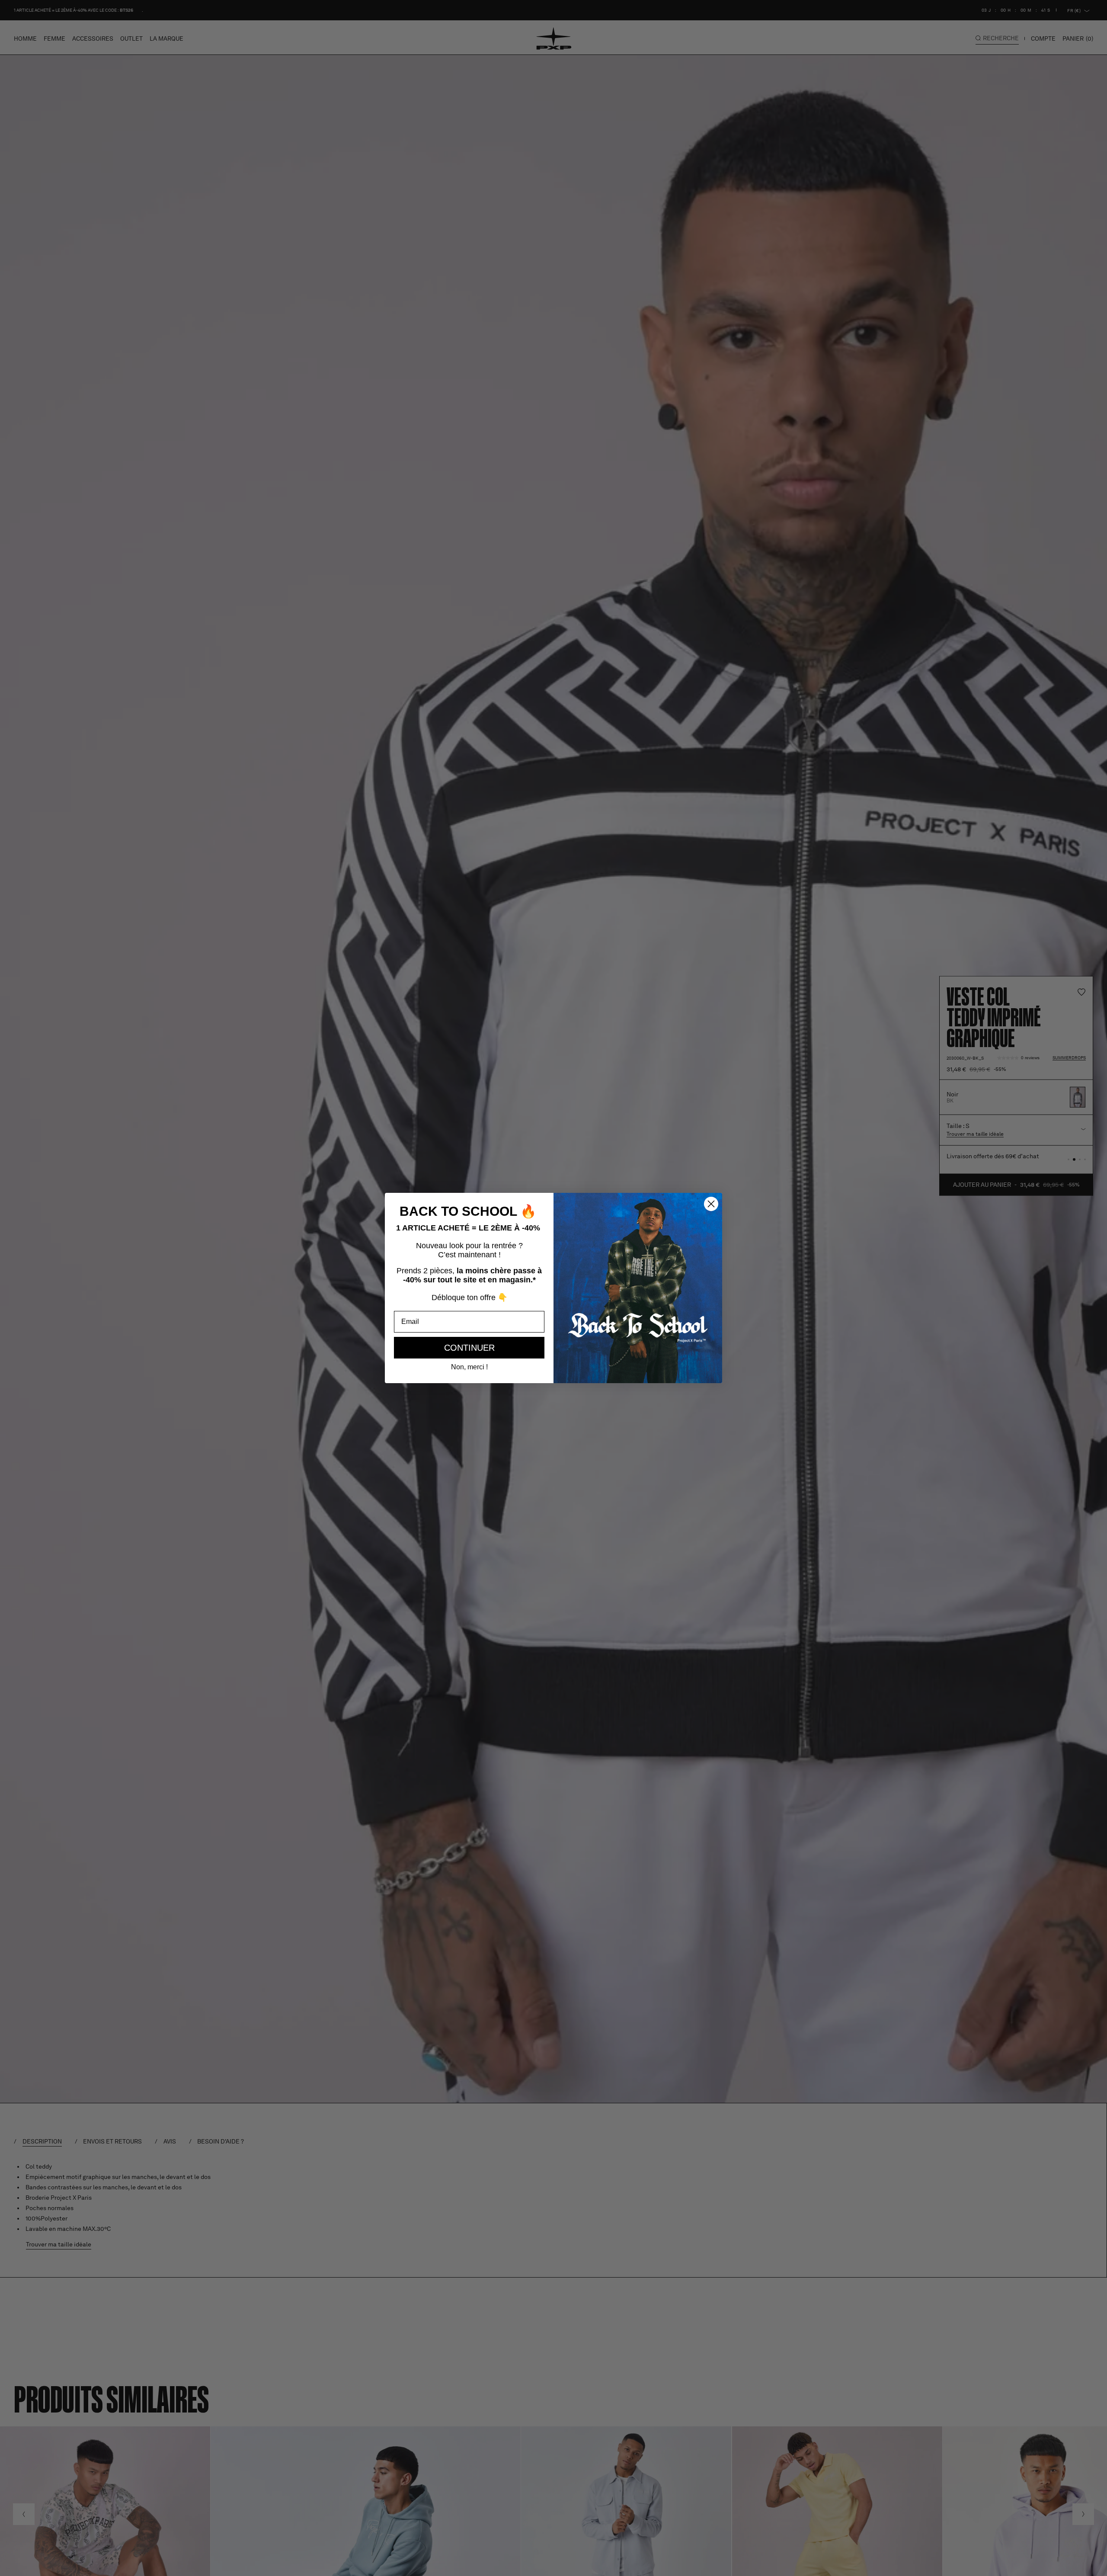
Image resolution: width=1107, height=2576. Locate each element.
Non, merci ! (469, 1367)
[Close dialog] (711, 1204)
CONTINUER (469, 1348)
